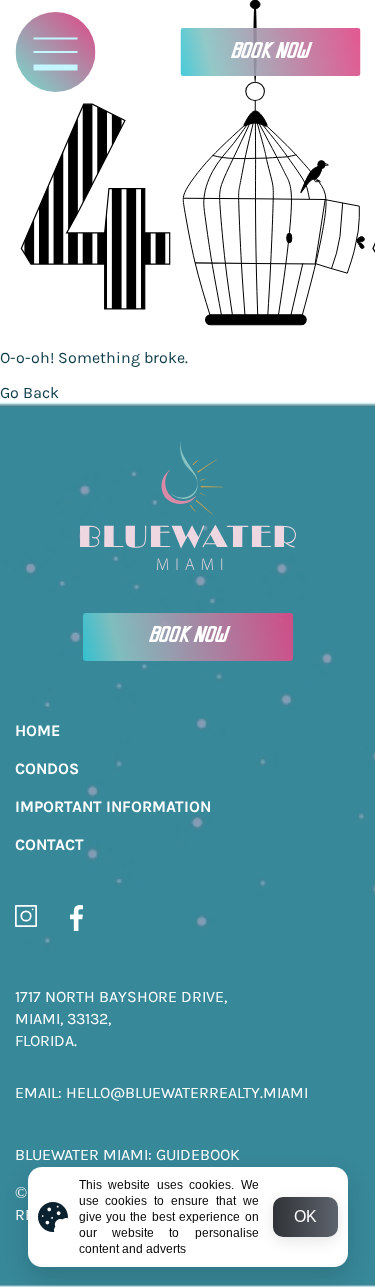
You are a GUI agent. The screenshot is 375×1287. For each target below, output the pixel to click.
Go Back (29, 392)
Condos (47, 768)
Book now (270, 52)
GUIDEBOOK (198, 1154)
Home (37, 730)
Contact (49, 844)
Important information (113, 806)
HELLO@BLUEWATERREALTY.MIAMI (187, 1092)
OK (305, 1216)
